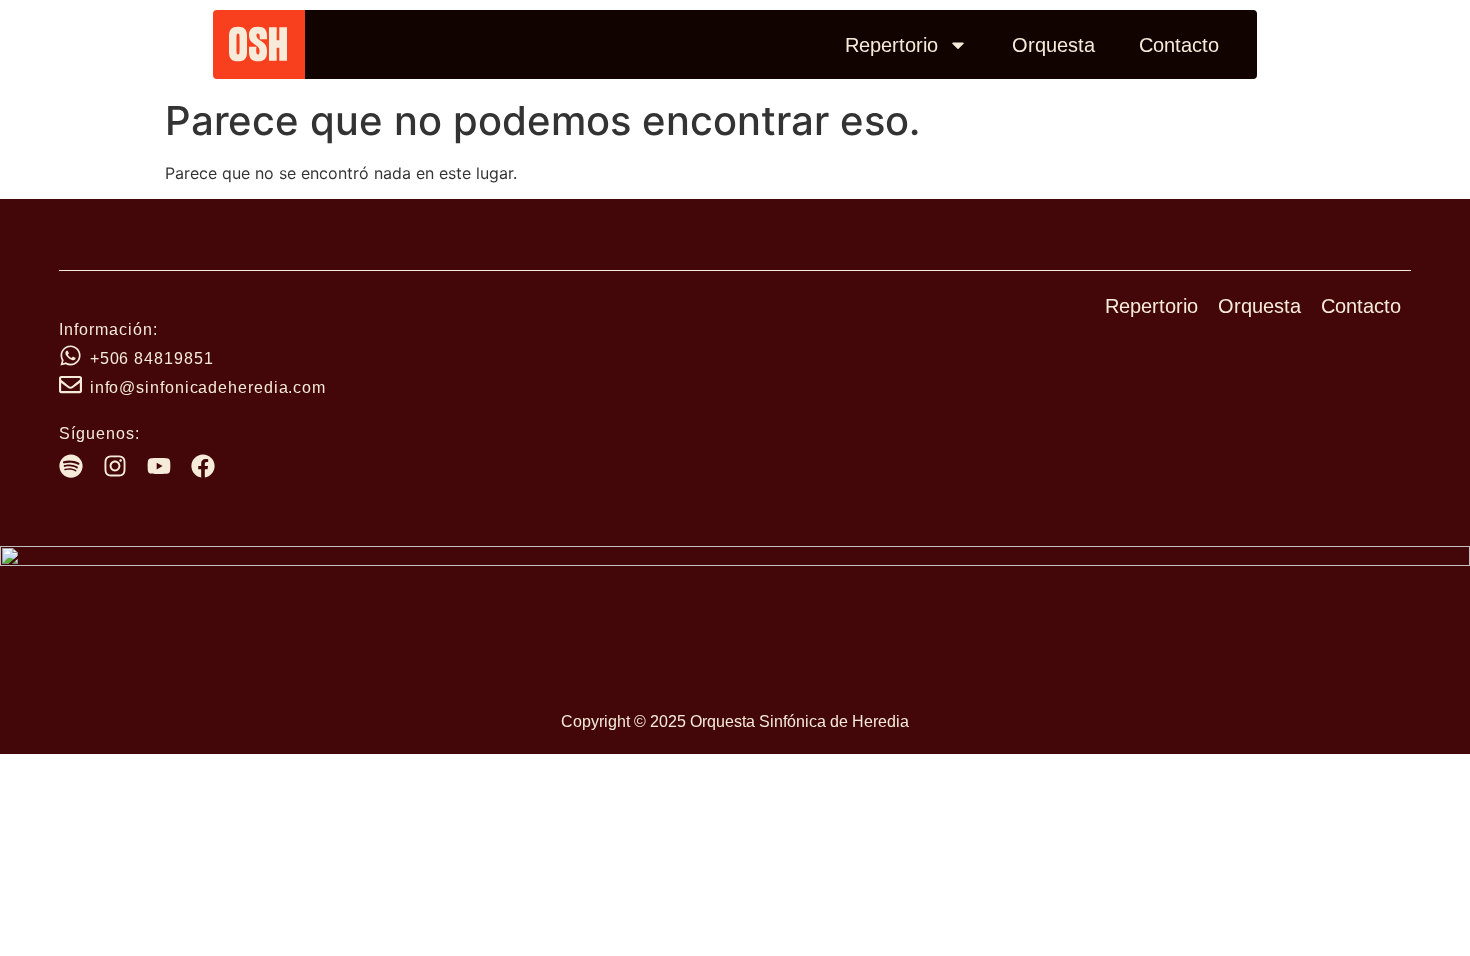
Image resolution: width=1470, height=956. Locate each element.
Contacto (1179, 45)
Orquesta (1053, 45)
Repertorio (891, 45)
